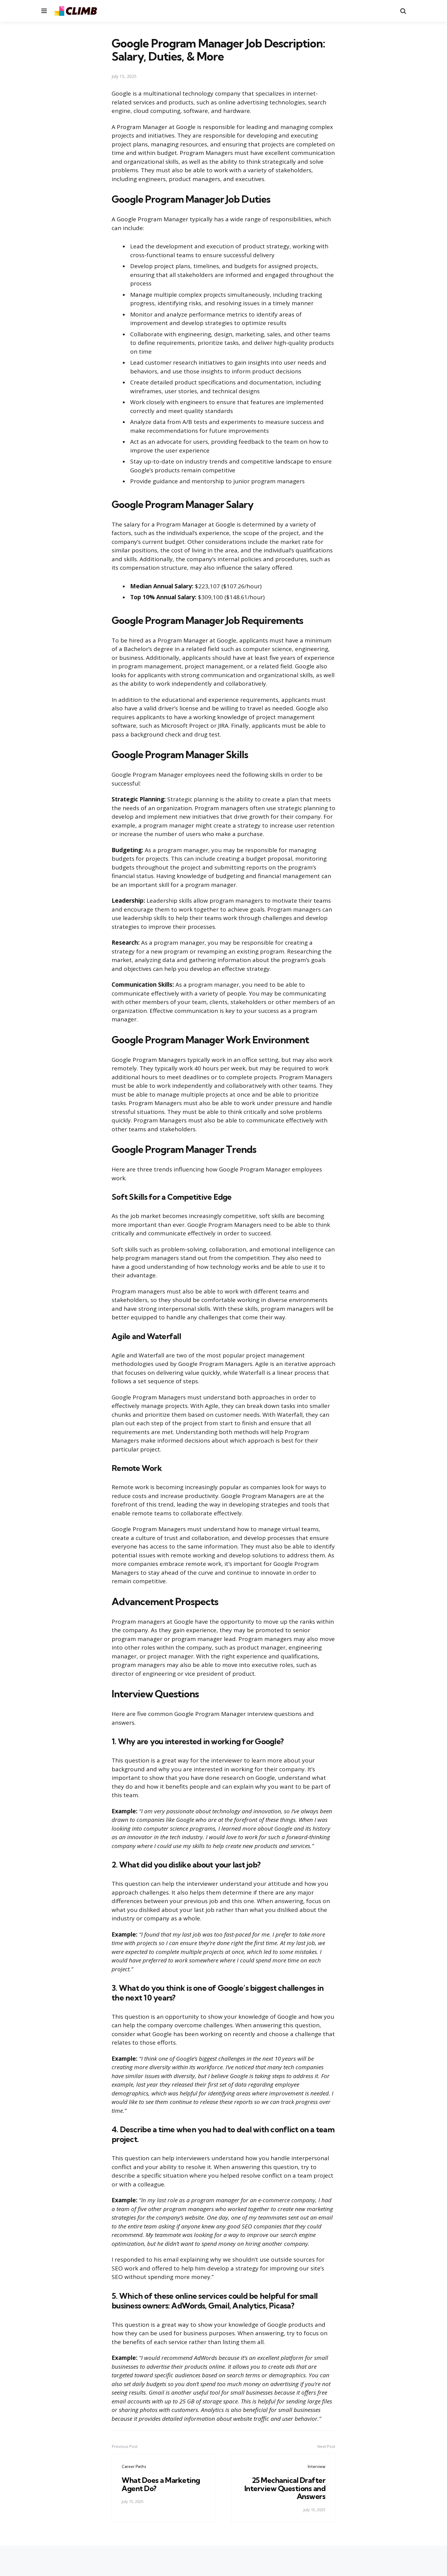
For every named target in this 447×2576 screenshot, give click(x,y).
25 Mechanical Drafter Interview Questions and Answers (285, 2488)
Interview (317, 2466)
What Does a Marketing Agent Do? (161, 2484)
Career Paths (134, 2466)
